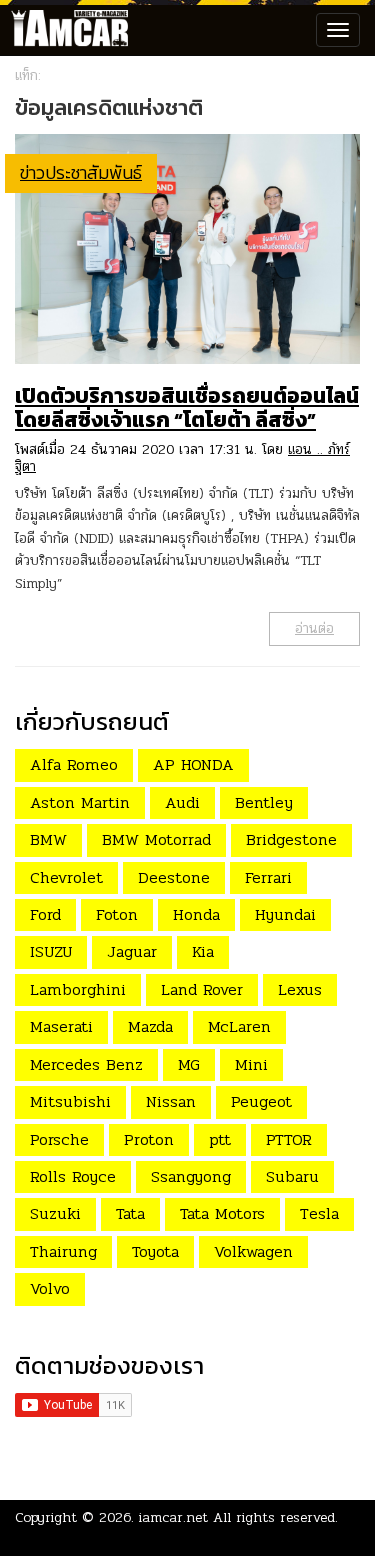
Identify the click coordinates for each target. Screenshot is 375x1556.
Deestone (174, 877)
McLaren (239, 1026)
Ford (45, 914)
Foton (117, 914)
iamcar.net (173, 1517)
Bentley (264, 802)
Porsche (59, 1139)
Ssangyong (191, 1176)
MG (189, 1064)
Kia (203, 951)
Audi (182, 802)
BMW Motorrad (156, 839)
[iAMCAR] (65, 30)
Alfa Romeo (74, 764)
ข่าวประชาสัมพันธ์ (81, 172)
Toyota (155, 1251)
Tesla (319, 1213)
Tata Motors (222, 1213)
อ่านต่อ (314, 628)
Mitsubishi (70, 1101)
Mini (251, 1064)
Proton (149, 1139)
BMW (48, 839)
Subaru (292, 1176)
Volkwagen (253, 1251)
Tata (130, 1213)
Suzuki (55, 1213)
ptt (220, 1139)
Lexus (300, 989)
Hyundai (285, 914)
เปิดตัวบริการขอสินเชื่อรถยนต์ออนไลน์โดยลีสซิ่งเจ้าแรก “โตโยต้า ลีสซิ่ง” (187, 407)
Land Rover (202, 989)
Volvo (50, 1288)
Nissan (171, 1101)
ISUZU (51, 951)
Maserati (61, 1026)
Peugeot (261, 1101)
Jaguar (132, 951)
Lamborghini (78, 989)
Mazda (150, 1026)
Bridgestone (291, 839)
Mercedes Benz (86, 1064)
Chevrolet (66, 877)
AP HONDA (193, 764)
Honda (196, 914)
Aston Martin (80, 802)
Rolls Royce (73, 1176)
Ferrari (268, 877)
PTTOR (289, 1139)
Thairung (63, 1251)
